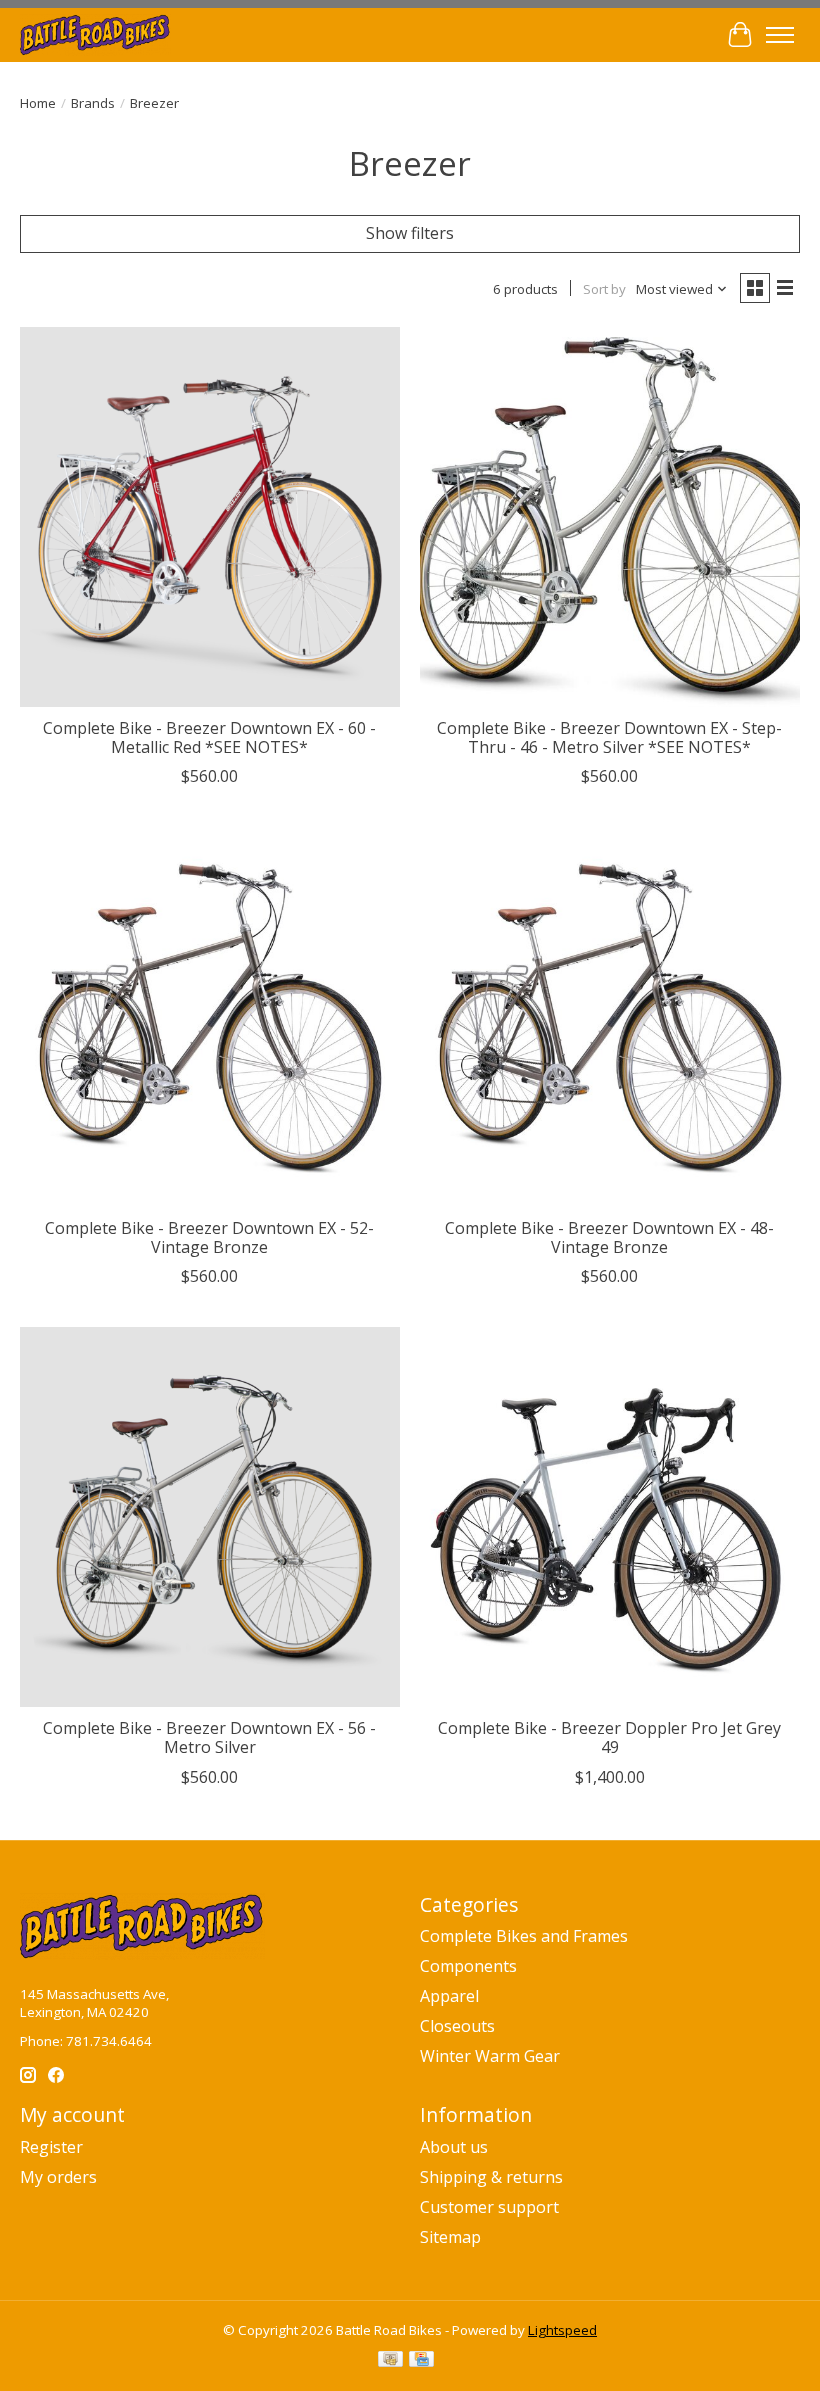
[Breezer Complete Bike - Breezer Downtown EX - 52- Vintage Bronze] (210, 1017)
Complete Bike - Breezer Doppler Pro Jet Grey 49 (609, 1737)
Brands (93, 103)
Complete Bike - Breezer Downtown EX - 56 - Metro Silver (209, 1737)
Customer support (489, 2207)
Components (468, 1966)
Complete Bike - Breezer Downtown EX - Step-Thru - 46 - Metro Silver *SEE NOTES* (609, 737)
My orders (58, 2177)
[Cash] (390, 2361)
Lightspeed (562, 2330)
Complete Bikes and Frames (524, 1936)
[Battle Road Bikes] (95, 34)
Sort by (604, 289)
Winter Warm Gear (490, 2056)
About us (454, 2147)
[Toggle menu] (780, 35)
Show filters (410, 233)
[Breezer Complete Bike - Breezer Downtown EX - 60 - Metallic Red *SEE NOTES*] (210, 517)
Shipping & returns (491, 2177)
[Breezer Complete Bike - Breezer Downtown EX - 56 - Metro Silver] (210, 1517)
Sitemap (450, 2237)
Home (38, 103)
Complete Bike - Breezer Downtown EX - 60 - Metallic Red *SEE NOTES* (209, 737)
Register (51, 2147)
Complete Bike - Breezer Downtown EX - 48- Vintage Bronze (609, 1237)
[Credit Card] (421, 2361)
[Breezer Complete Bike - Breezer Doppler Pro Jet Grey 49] (610, 1517)
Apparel (449, 1996)
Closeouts (457, 2026)
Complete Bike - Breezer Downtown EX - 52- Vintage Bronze (209, 1237)
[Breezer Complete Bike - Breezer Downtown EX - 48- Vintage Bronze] (610, 1017)
